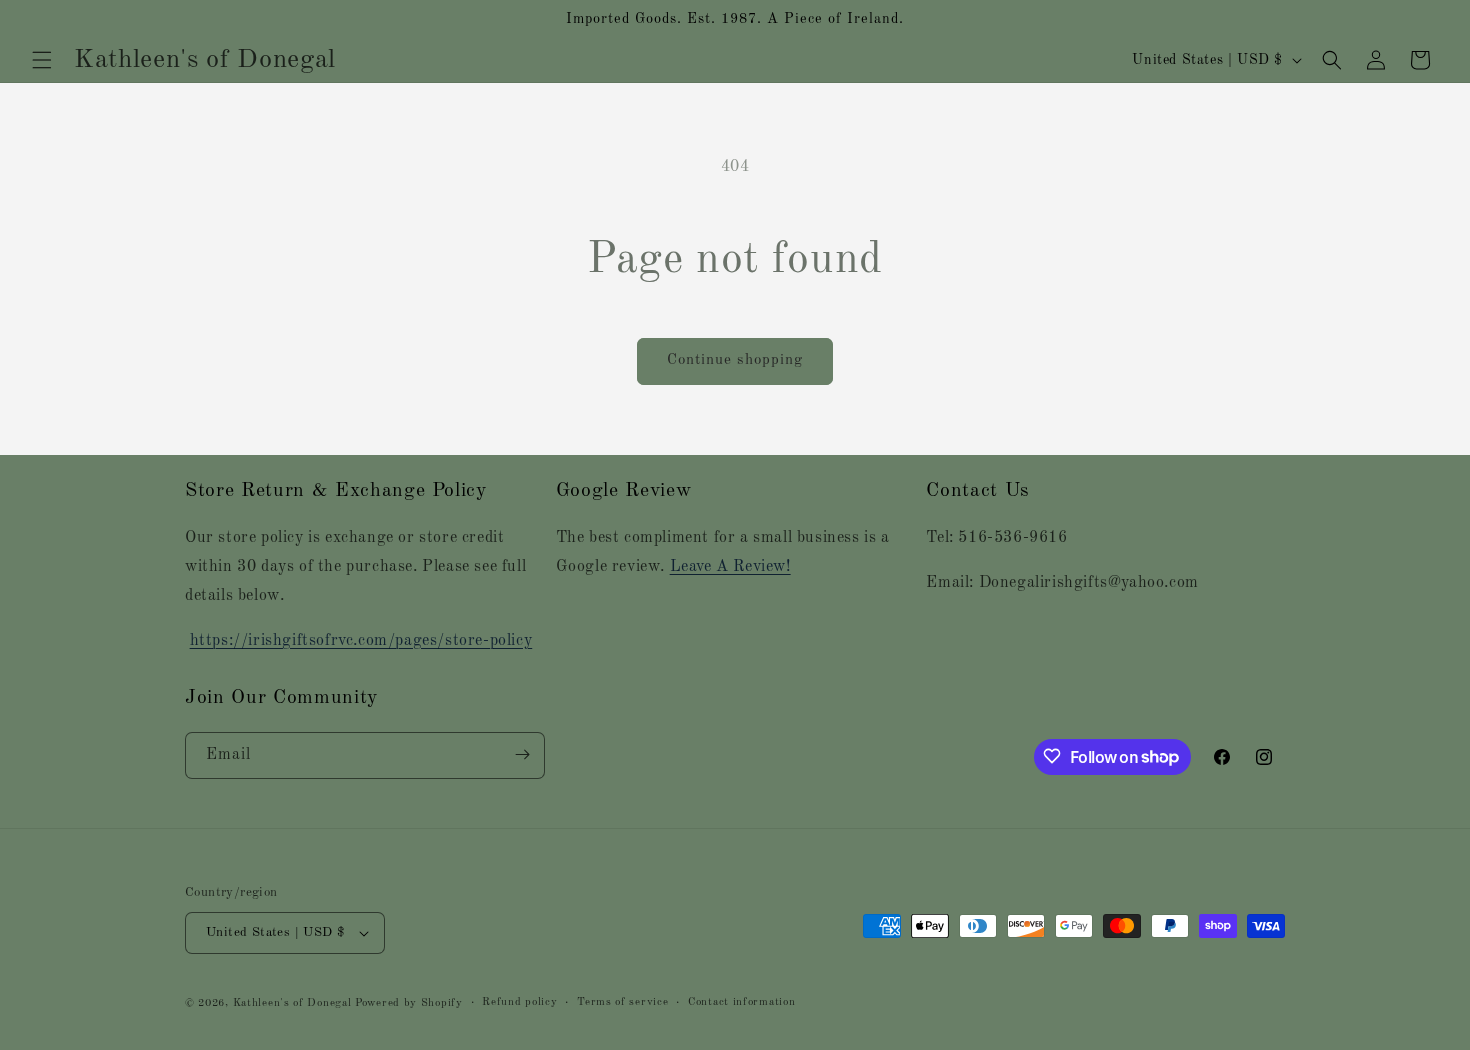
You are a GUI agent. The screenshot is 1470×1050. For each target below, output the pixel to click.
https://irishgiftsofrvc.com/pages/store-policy (361, 641)
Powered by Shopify (409, 1003)
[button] (42, 60)
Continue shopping (735, 360)
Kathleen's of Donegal (294, 1003)
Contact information (741, 1002)
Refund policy (519, 1002)
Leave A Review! (730, 567)
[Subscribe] (522, 754)
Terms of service (622, 1002)
